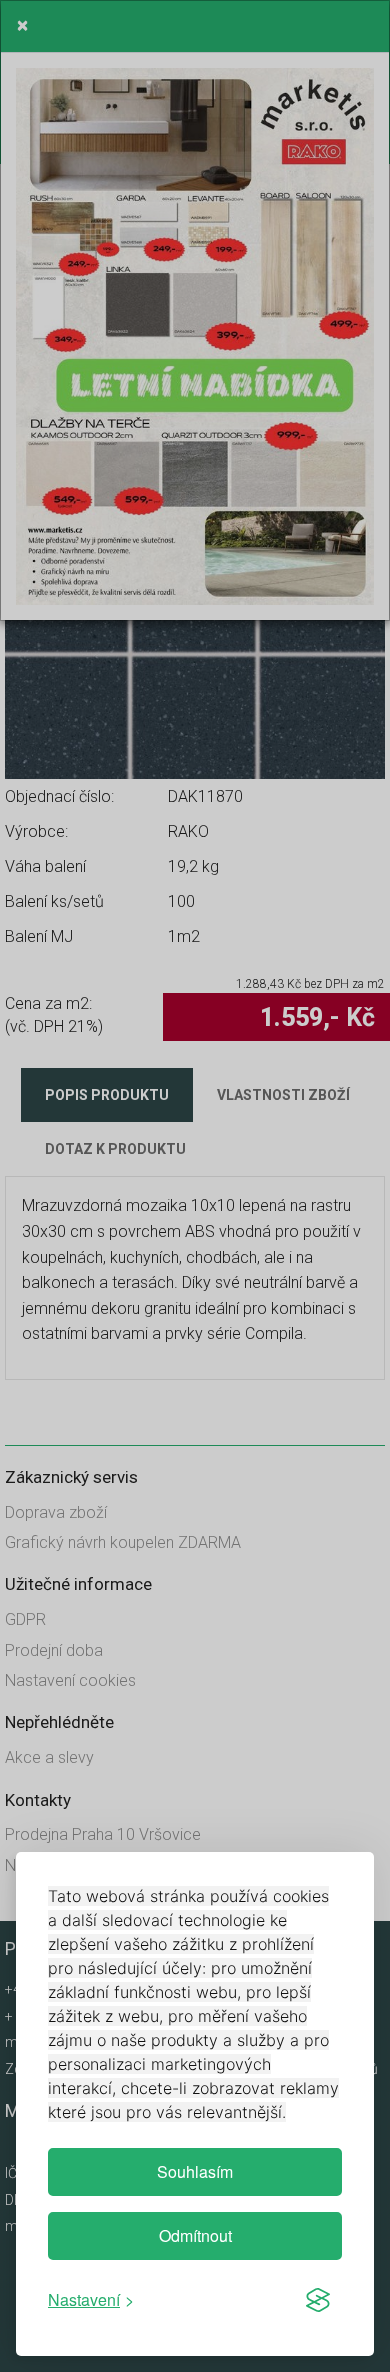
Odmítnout (195, 2235)
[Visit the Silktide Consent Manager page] (318, 2300)
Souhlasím (195, 2171)
